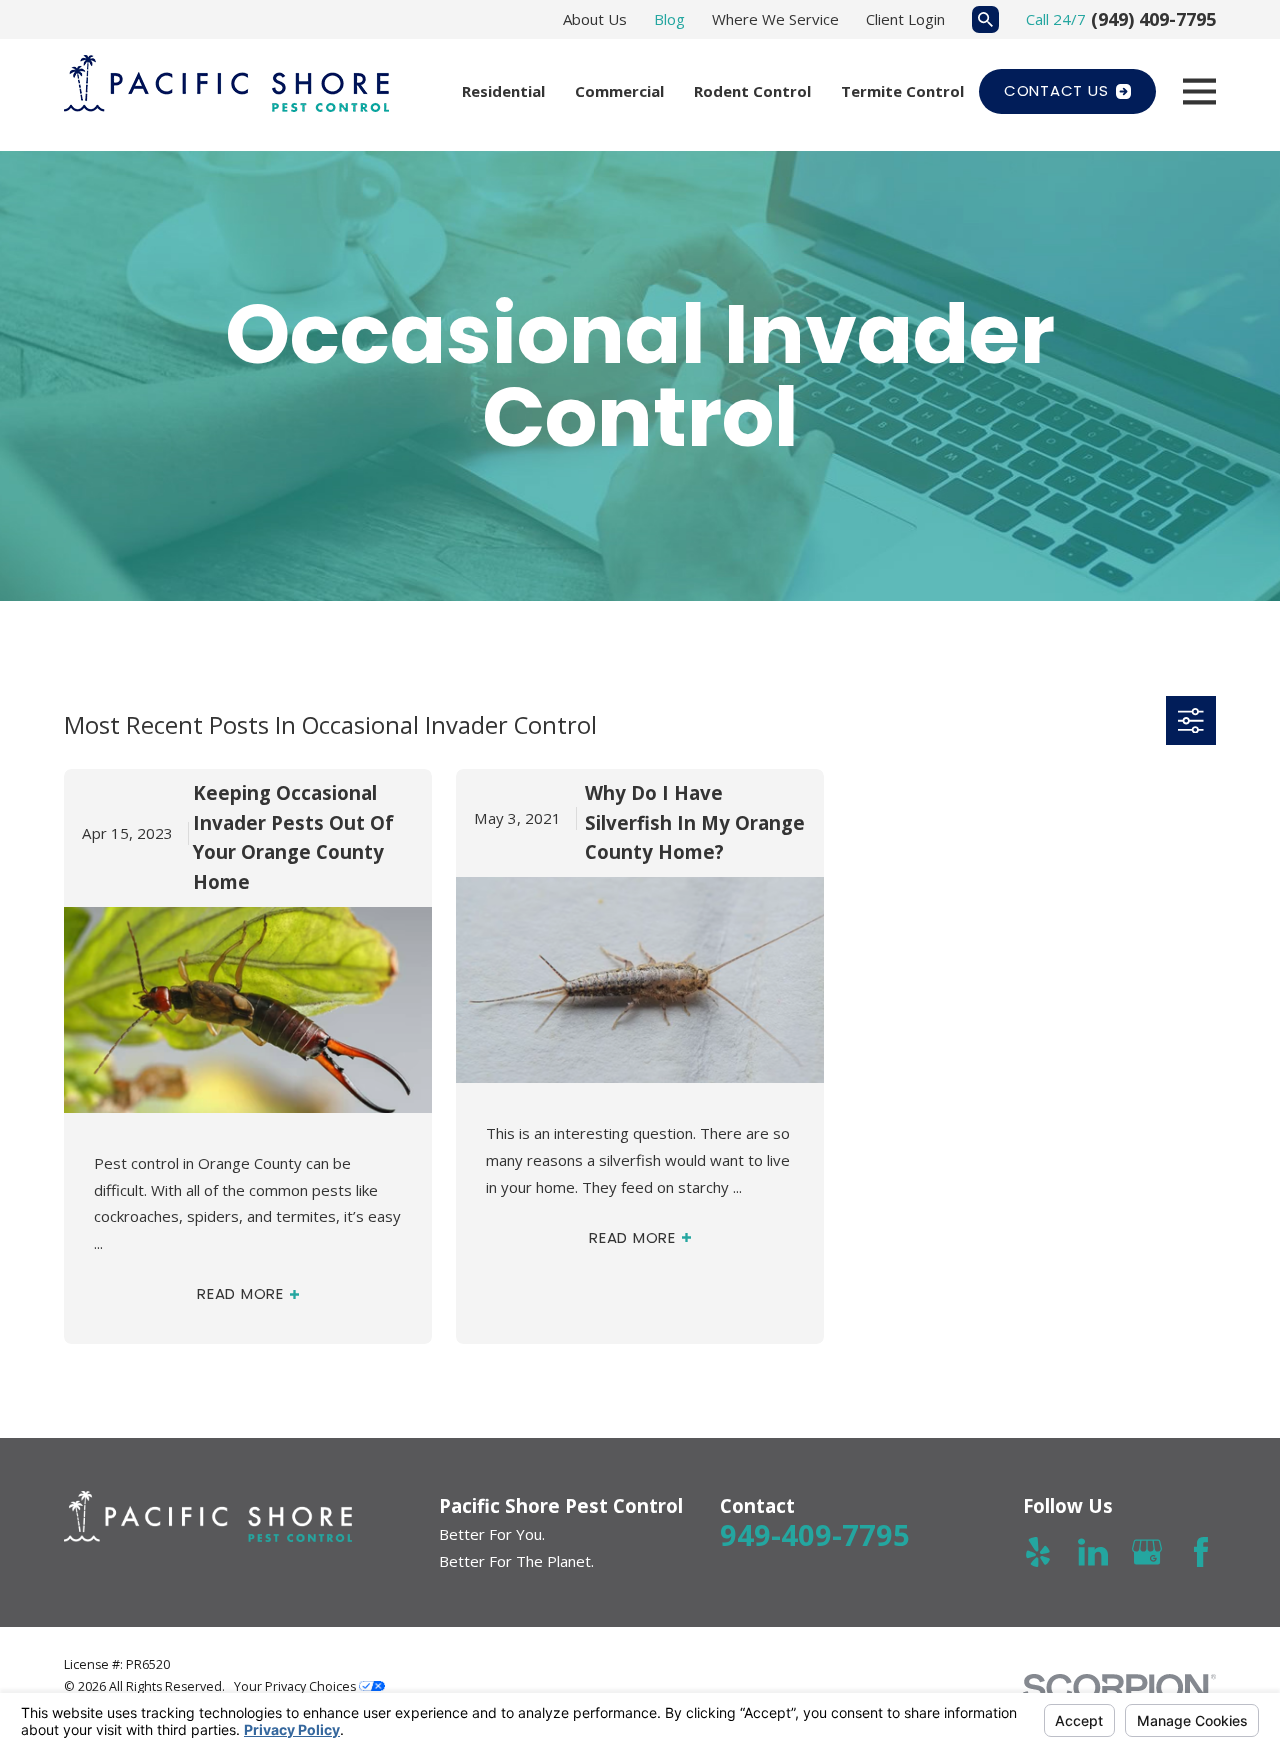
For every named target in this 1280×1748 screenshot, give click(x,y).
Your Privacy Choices (296, 1686)
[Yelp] (1038, 1552)
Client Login (905, 19)
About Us (595, 19)
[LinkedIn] (1093, 1552)
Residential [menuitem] (503, 91)
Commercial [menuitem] (619, 91)
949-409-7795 (815, 1534)
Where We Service (775, 19)
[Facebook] (1201, 1552)
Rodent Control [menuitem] (752, 91)
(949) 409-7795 (1153, 19)
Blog (669, 19)
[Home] (226, 84)
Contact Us (1056, 90)
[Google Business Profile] (1147, 1552)
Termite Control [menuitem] (902, 91)
